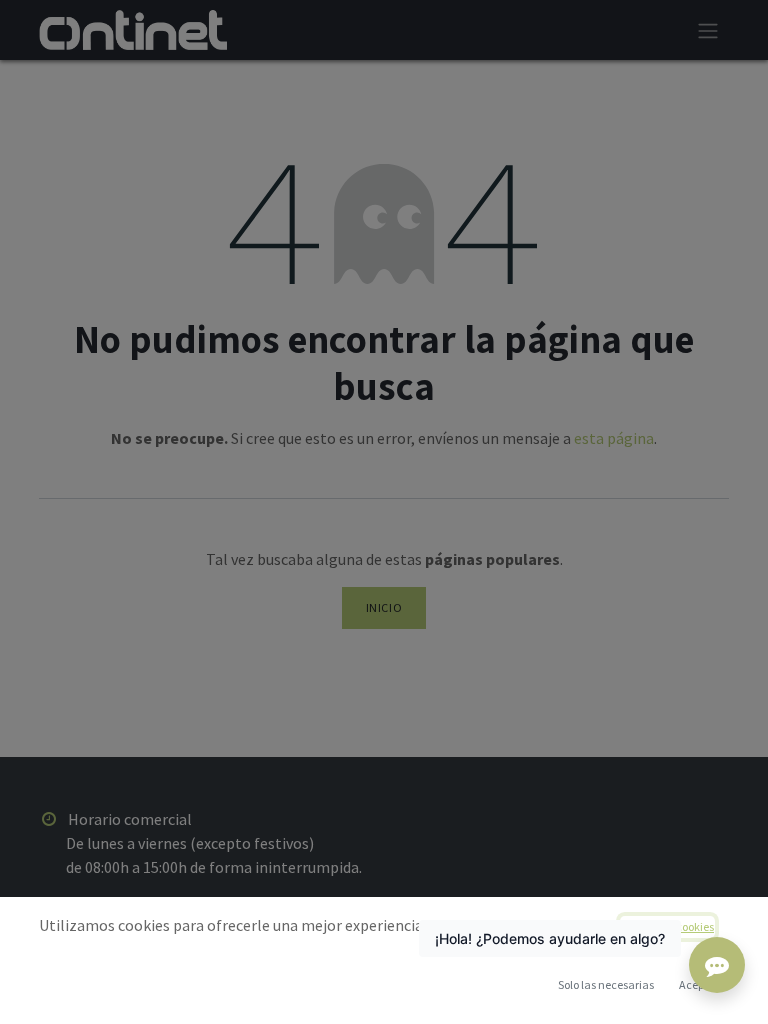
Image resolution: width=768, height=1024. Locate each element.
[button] (696, 985)
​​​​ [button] (606, 984)
